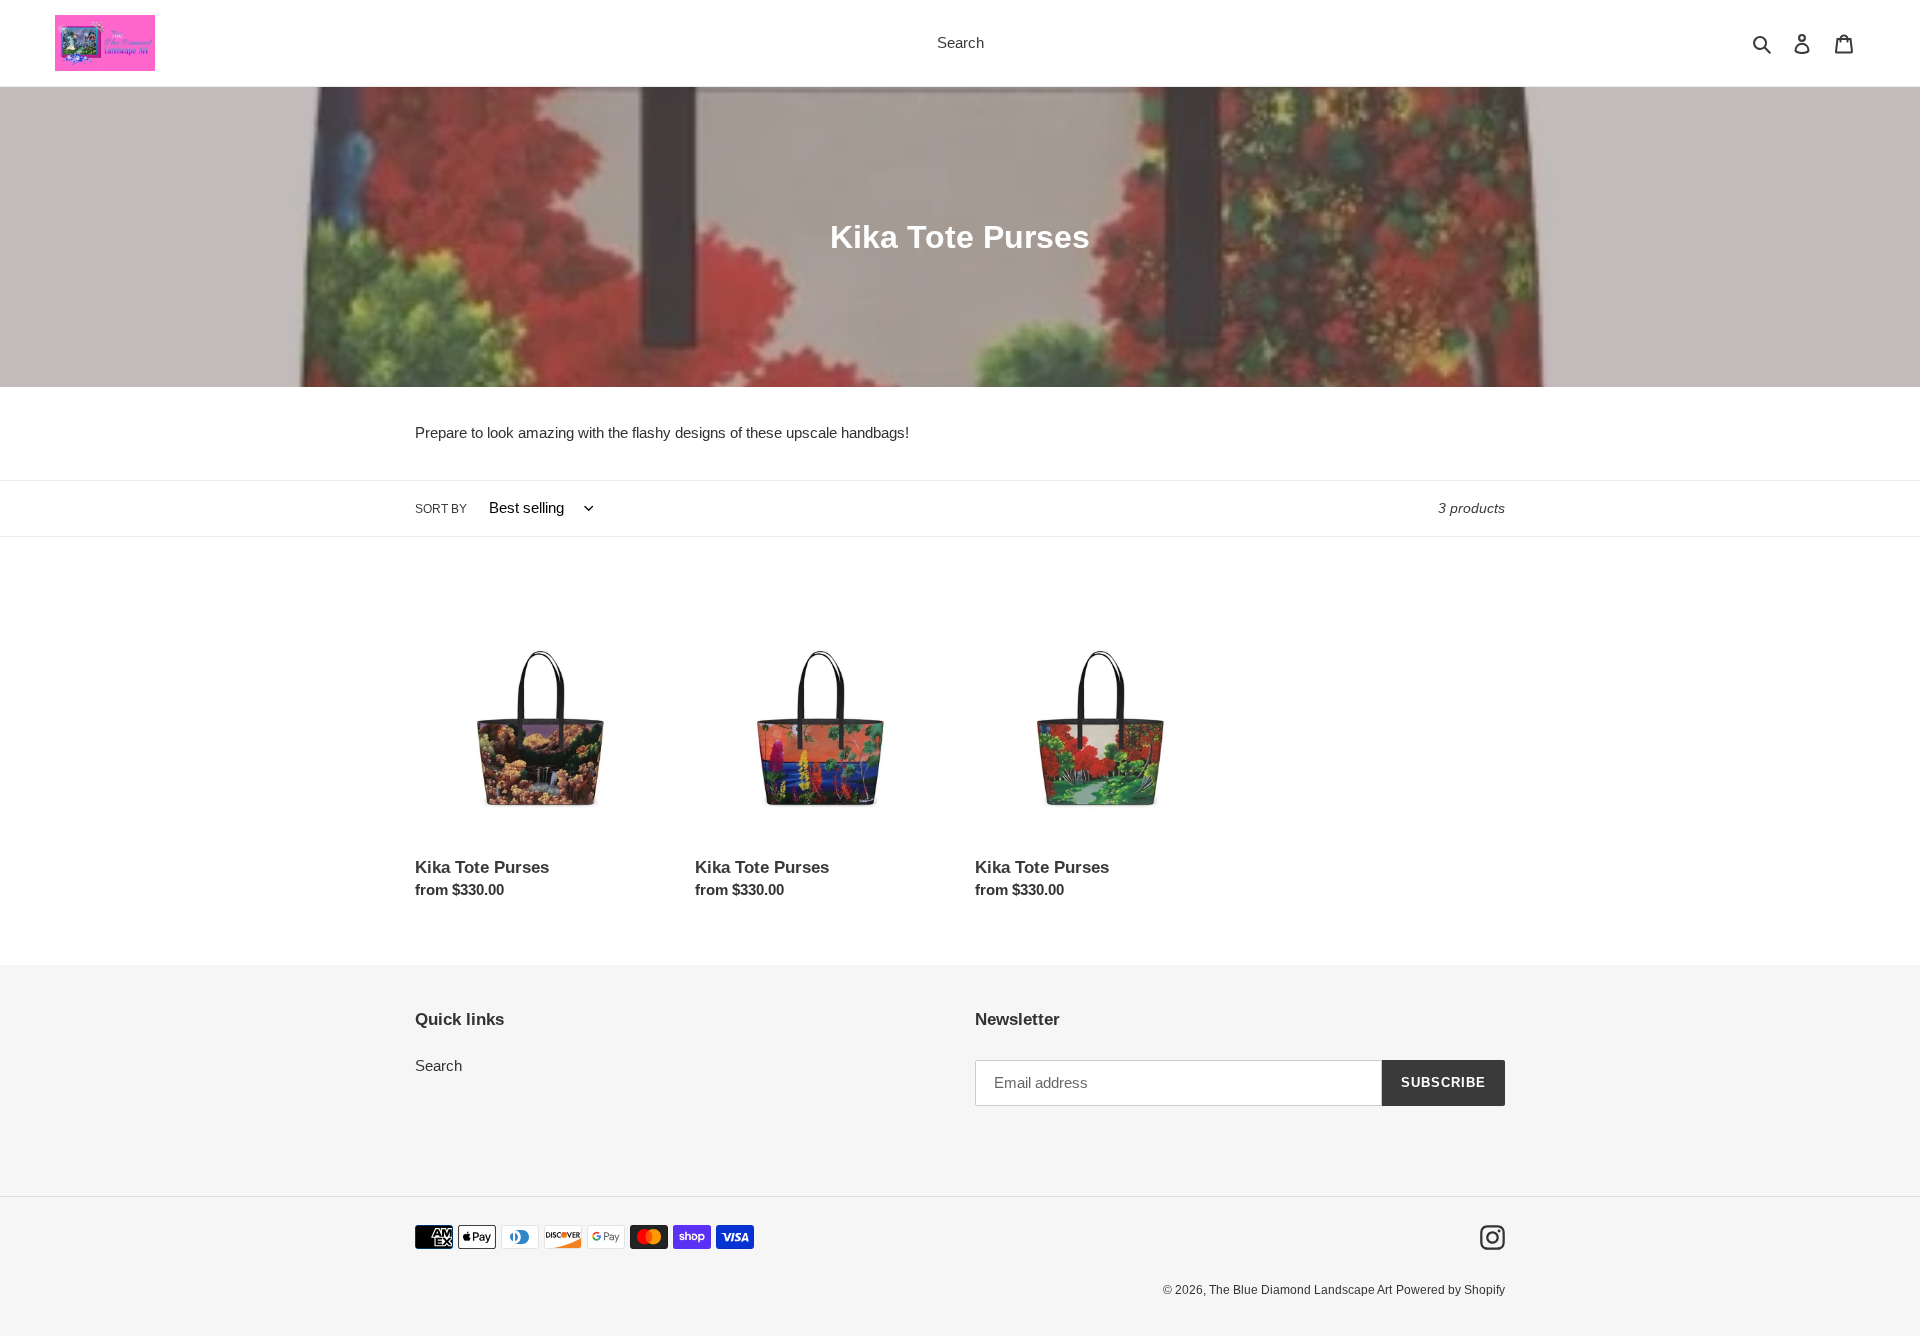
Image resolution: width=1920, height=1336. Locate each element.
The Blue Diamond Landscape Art (1300, 1290)
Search (438, 1065)
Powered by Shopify (1450, 1290)
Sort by (441, 509)
